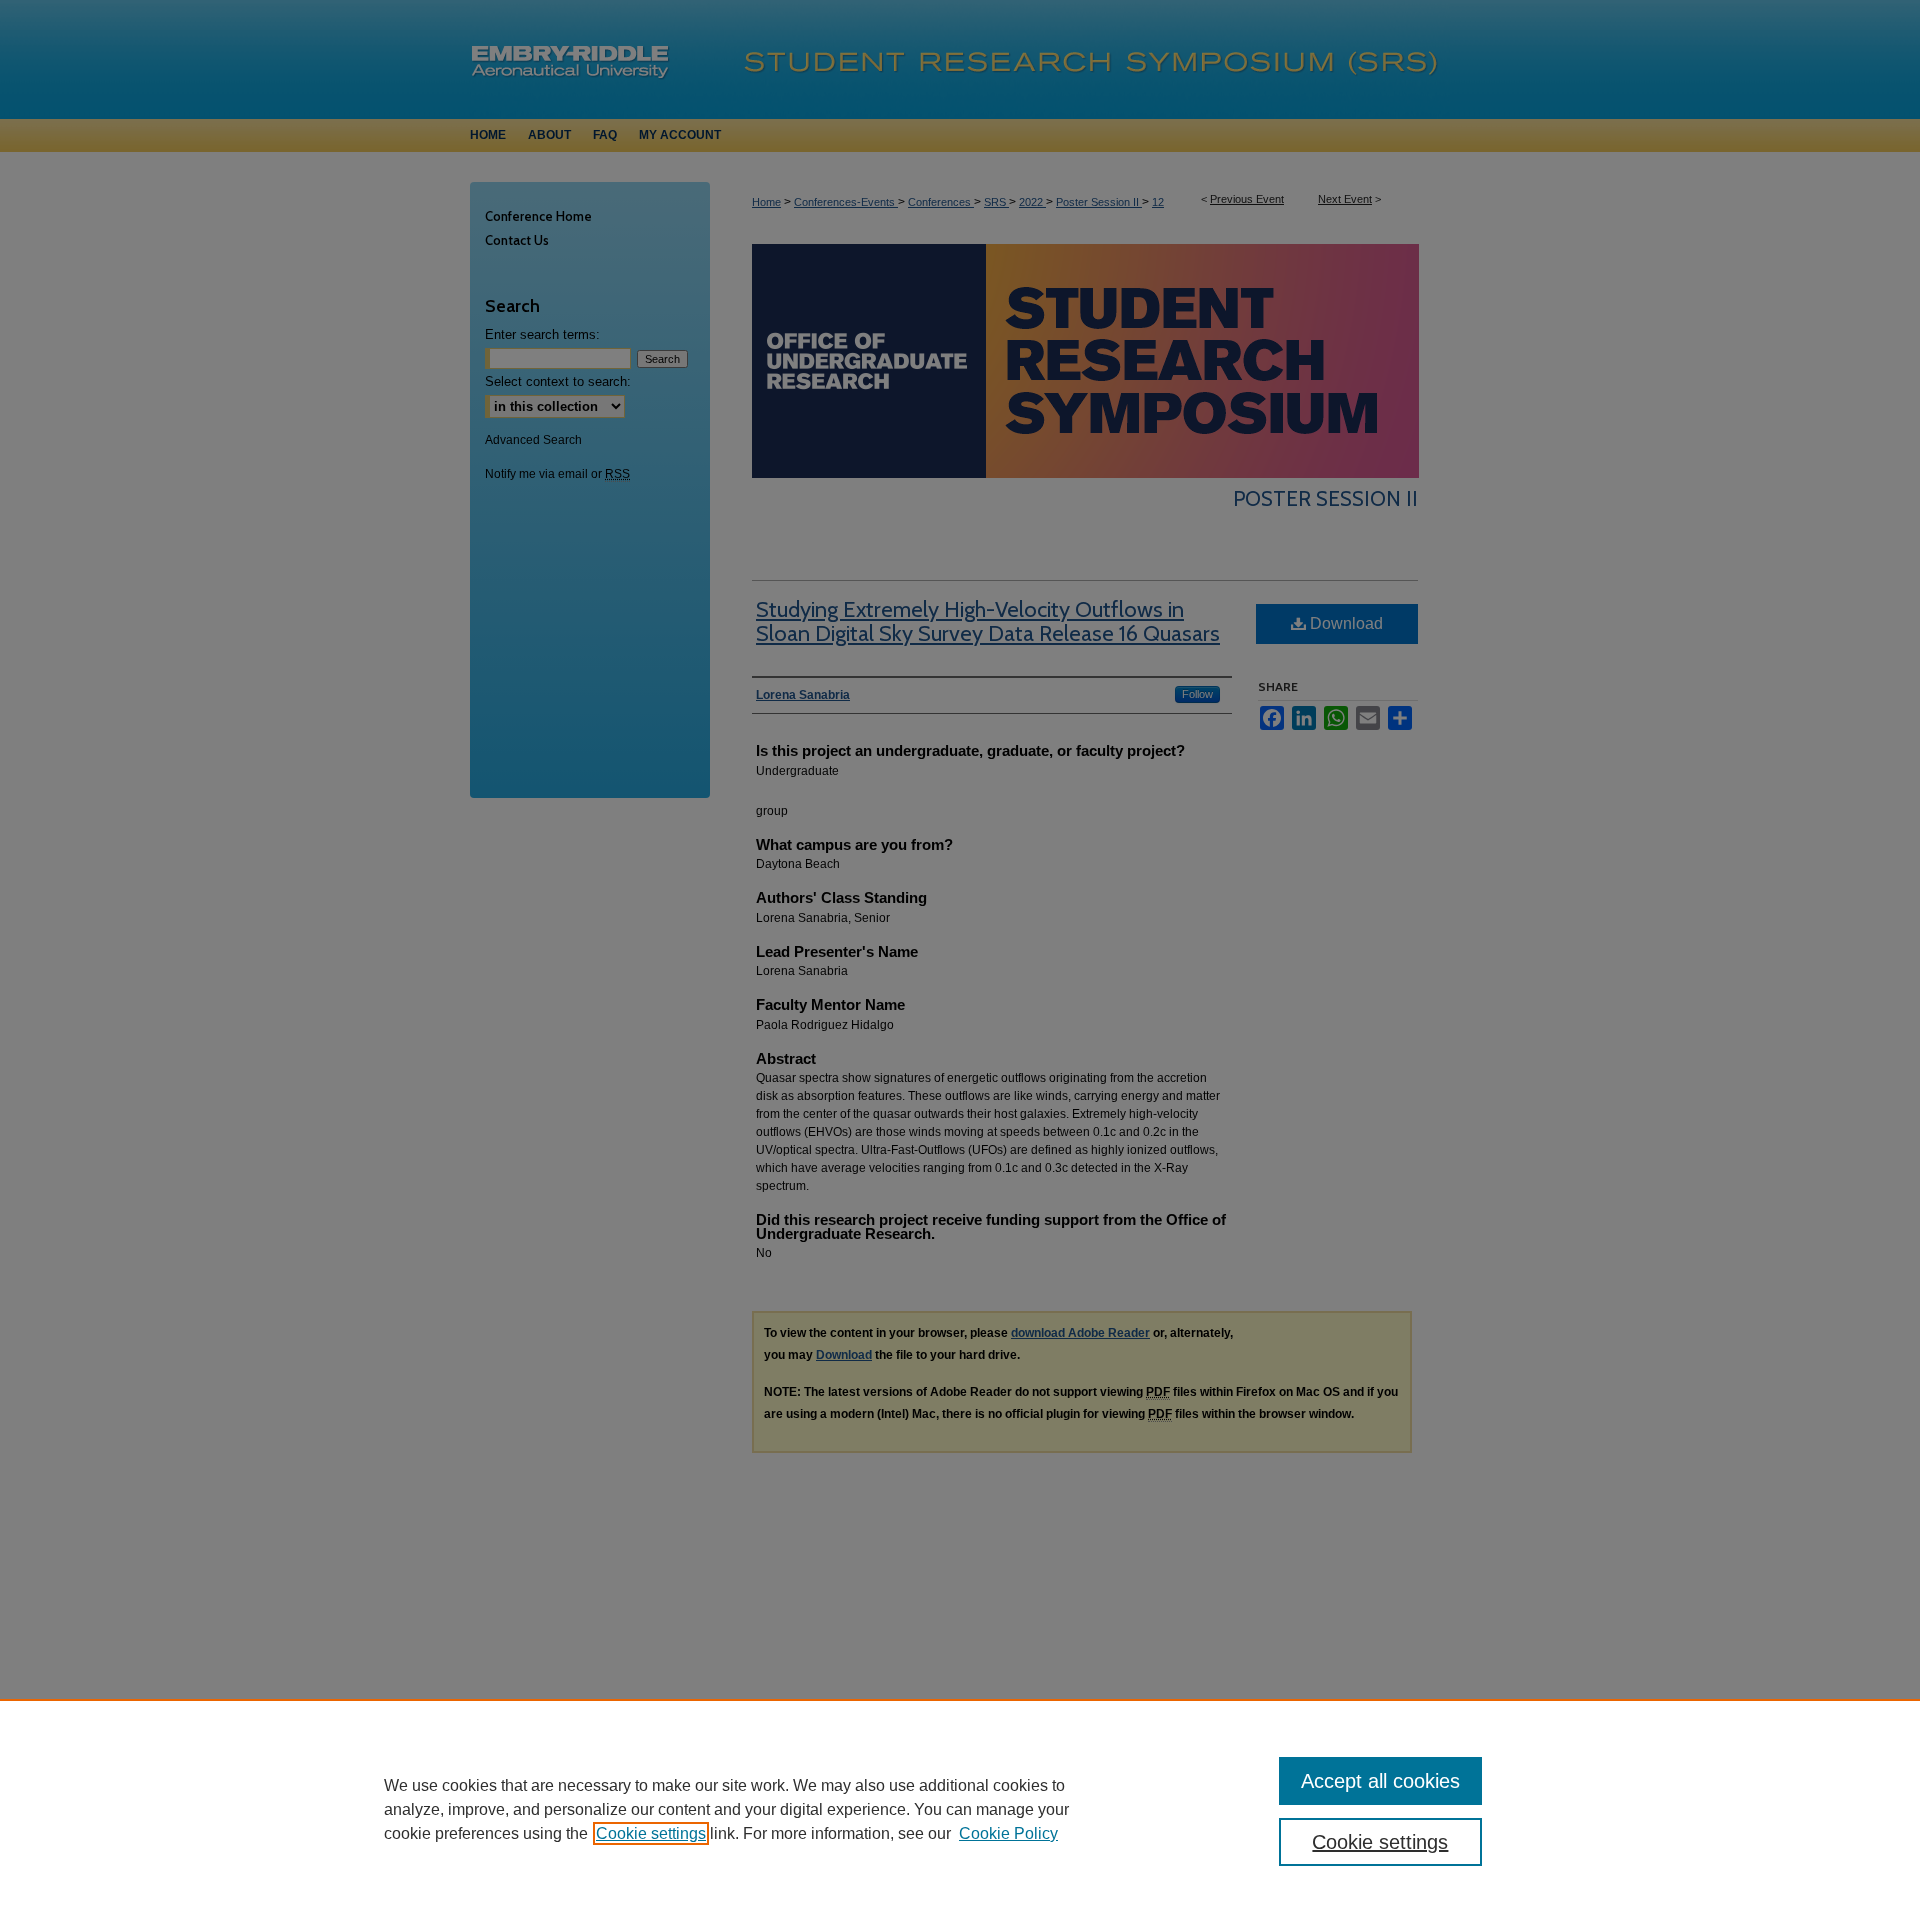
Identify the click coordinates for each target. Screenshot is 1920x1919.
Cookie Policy (1008, 1833)
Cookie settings (651, 1833)
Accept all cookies (1380, 1781)
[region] (960, 1809)
